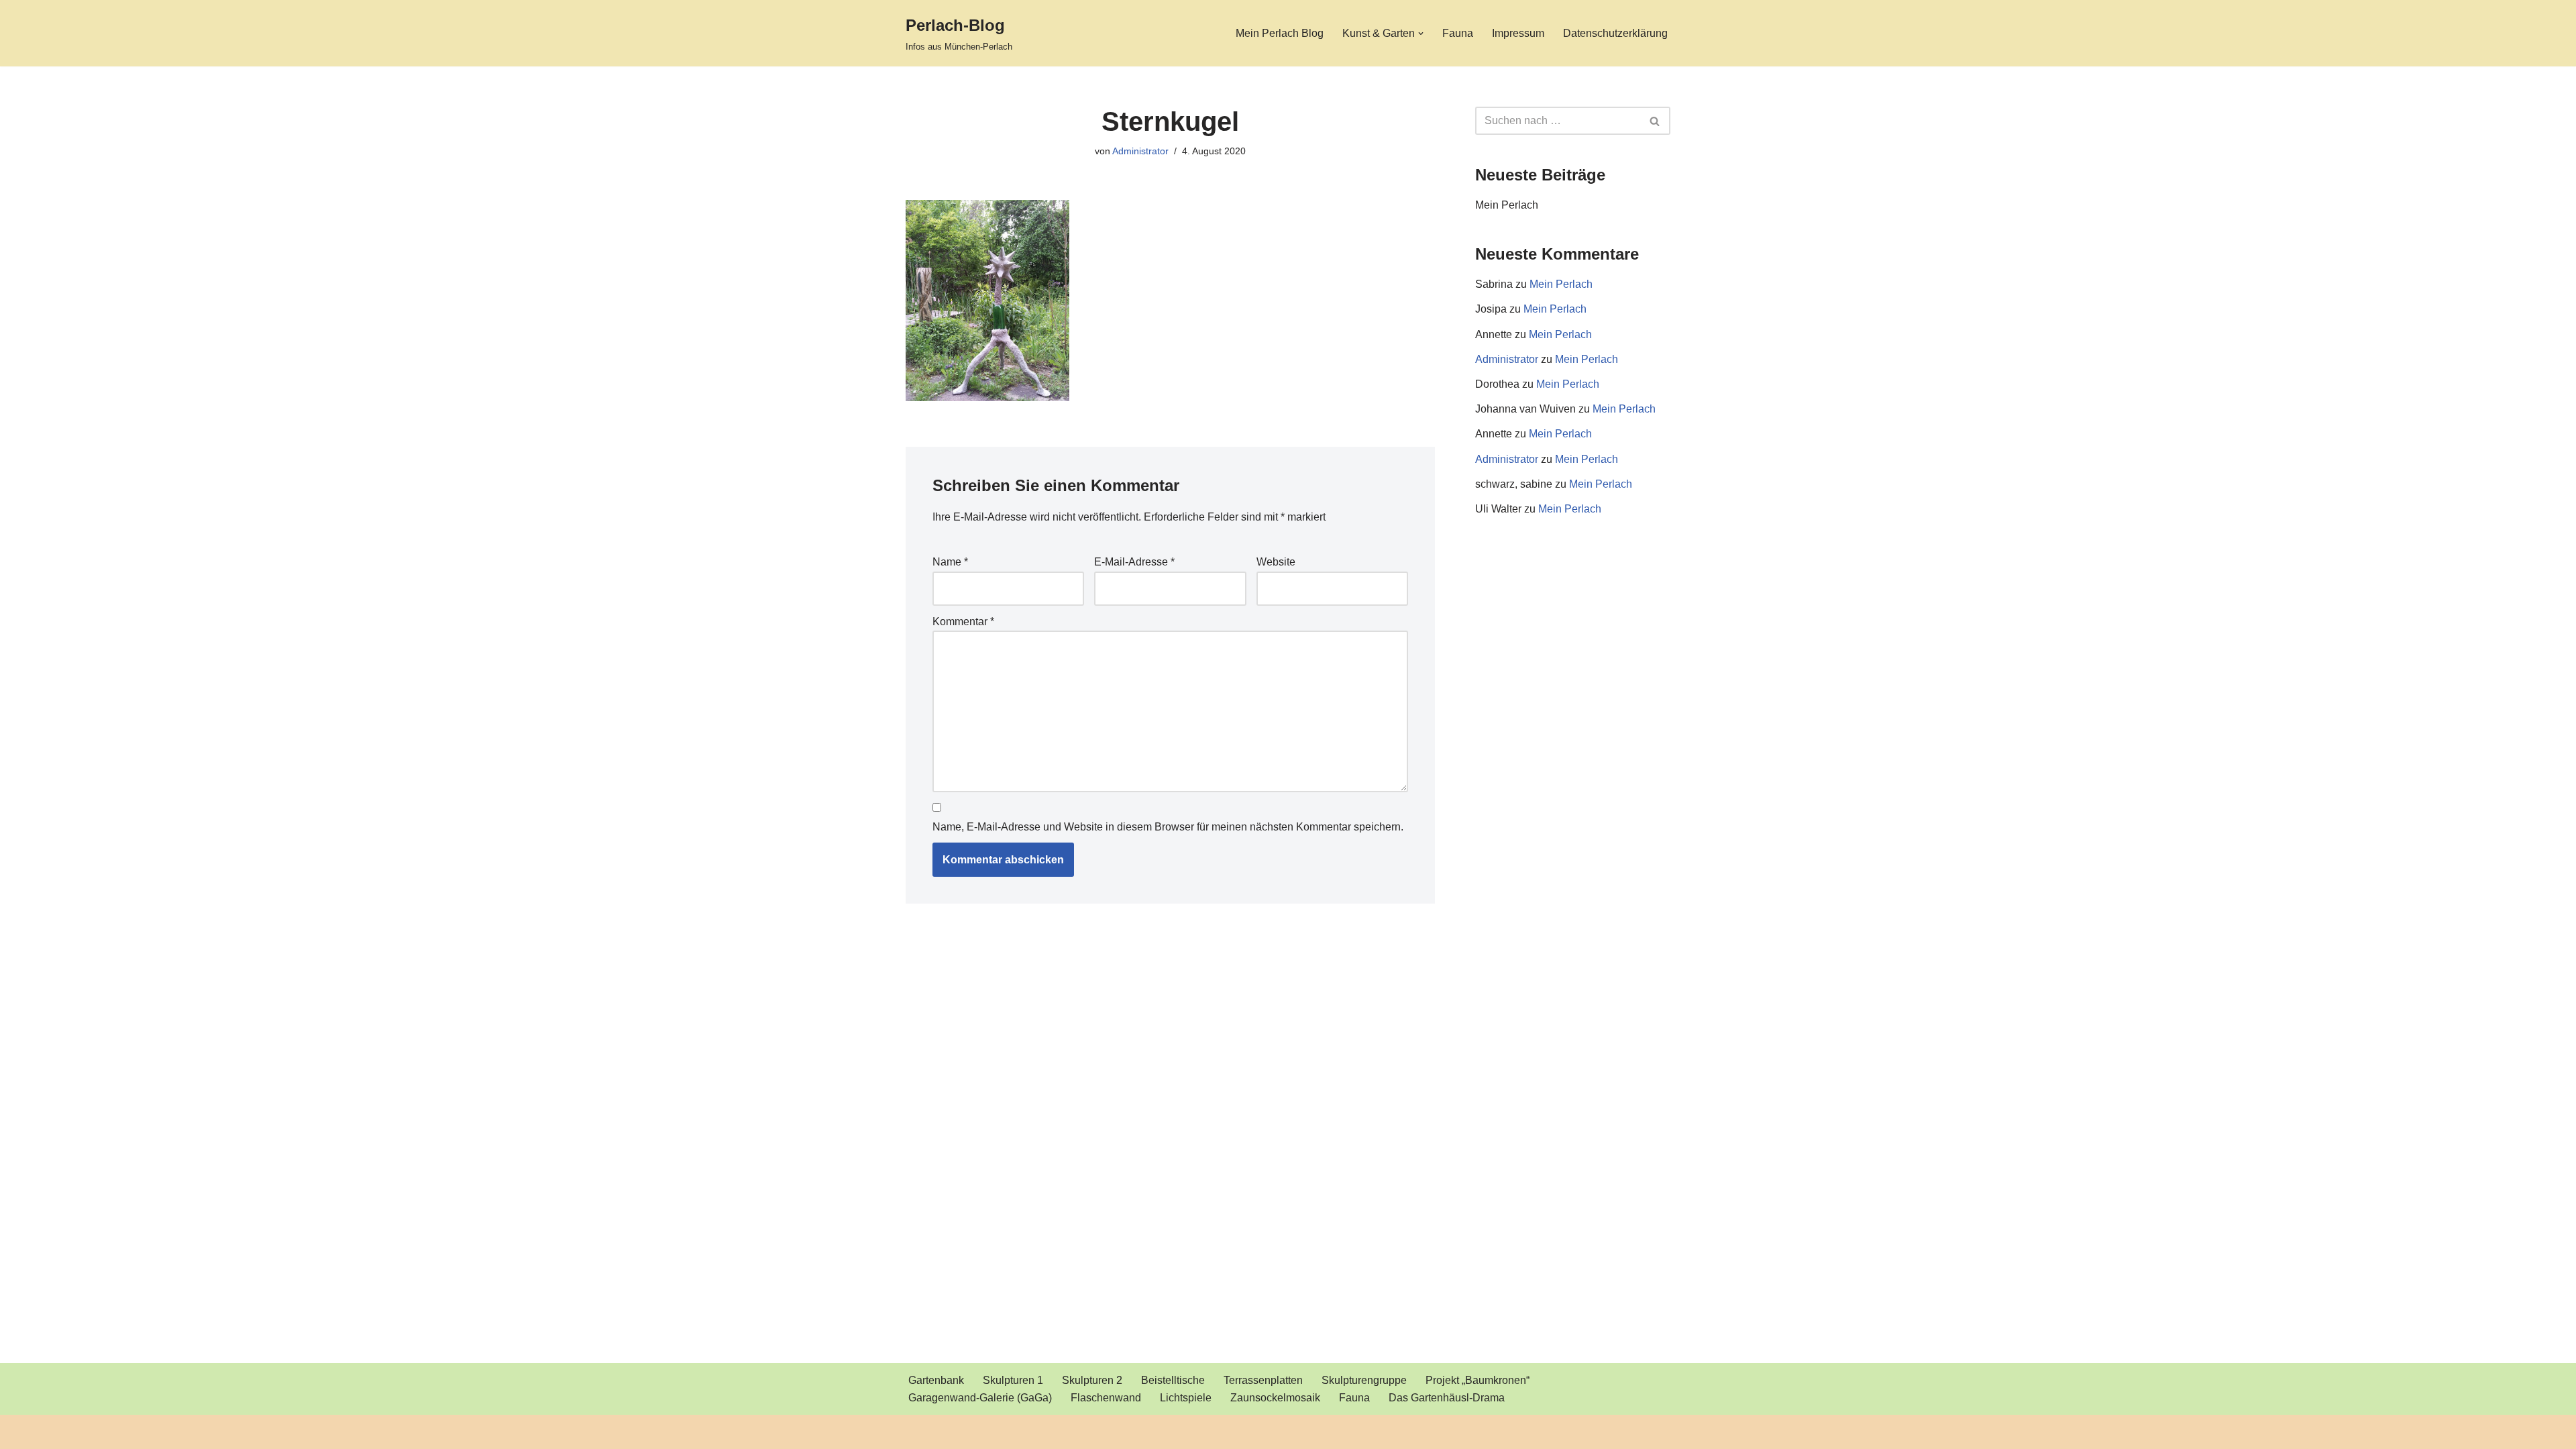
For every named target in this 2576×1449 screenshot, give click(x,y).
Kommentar (963, 622)
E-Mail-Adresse (1134, 562)
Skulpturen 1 (1013, 1380)
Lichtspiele (1186, 1398)
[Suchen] (1655, 121)
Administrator (1140, 151)
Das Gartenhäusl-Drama (1447, 1398)
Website (1276, 562)
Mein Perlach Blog (1280, 33)
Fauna (1458, 33)
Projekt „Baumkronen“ (1478, 1380)
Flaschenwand (1106, 1398)
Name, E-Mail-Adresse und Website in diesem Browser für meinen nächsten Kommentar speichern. (1168, 827)
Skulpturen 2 (1092, 1380)
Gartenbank (936, 1380)
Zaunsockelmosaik (1275, 1398)
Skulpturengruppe (1364, 1380)
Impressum (1518, 33)
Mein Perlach (1507, 205)
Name (950, 562)
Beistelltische (1173, 1380)
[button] (1421, 34)
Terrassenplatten (1263, 1380)
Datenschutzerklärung (1615, 33)
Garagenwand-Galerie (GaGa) (980, 1398)
